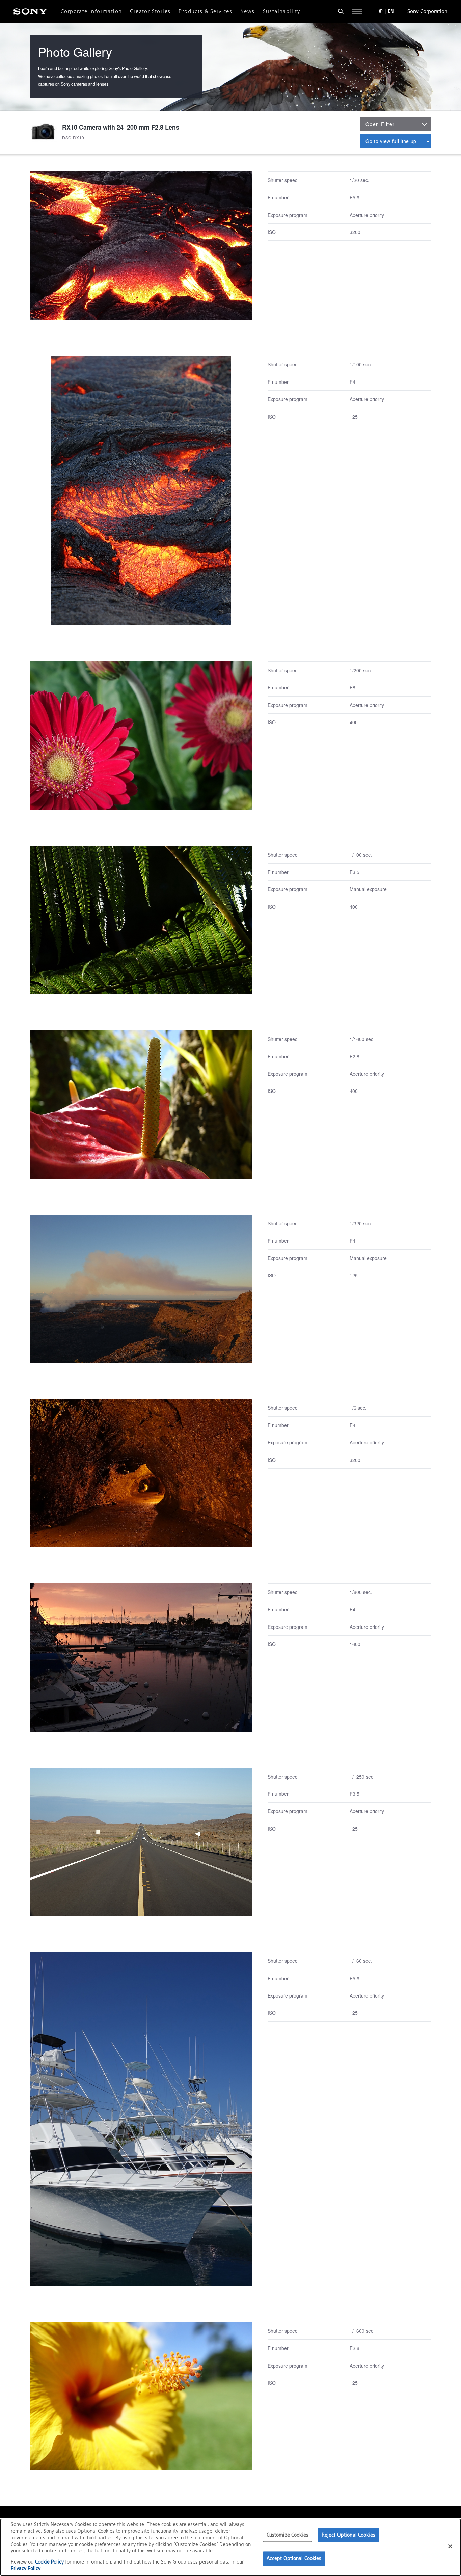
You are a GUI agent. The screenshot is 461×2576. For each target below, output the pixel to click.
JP (381, 11)
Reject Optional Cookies (348, 2535)
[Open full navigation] (357, 11)
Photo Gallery (75, 51)
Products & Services (205, 11)
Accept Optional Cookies (294, 2559)
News (248, 11)
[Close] (450, 2546)
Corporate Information (91, 11)
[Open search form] (341, 11)
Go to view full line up (398, 141)
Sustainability (282, 11)
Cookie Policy (50, 2562)
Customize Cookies (288, 2535)
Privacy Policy (26, 2568)
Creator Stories (150, 11)
